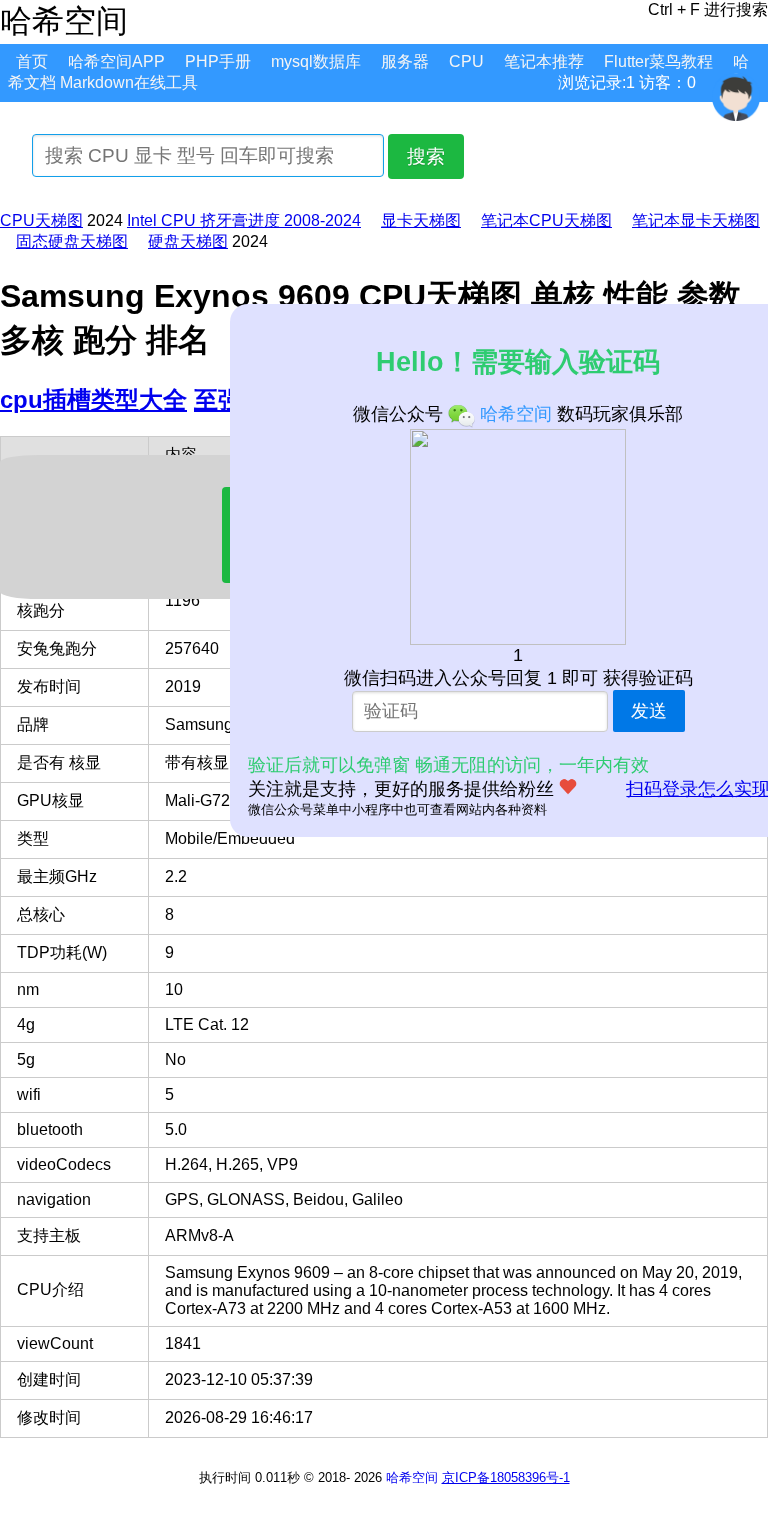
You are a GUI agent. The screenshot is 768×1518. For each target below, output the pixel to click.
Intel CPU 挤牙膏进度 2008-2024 (244, 220)
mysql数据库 (316, 61)
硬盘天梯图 (188, 241)
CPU (466, 61)
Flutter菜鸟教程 (658, 61)
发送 (649, 711)
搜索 (426, 156)
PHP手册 (218, 61)
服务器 (405, 61)
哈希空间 (412, 1477)
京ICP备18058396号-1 (506, 1477)
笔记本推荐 (544, 61)
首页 (32, 61)
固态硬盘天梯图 (72, 241)
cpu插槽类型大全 (93, 399)
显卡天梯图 (421, 220)
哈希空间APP (116, 61)
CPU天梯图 (41, 220)
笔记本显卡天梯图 (696, 220)
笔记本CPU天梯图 (546, 220)
